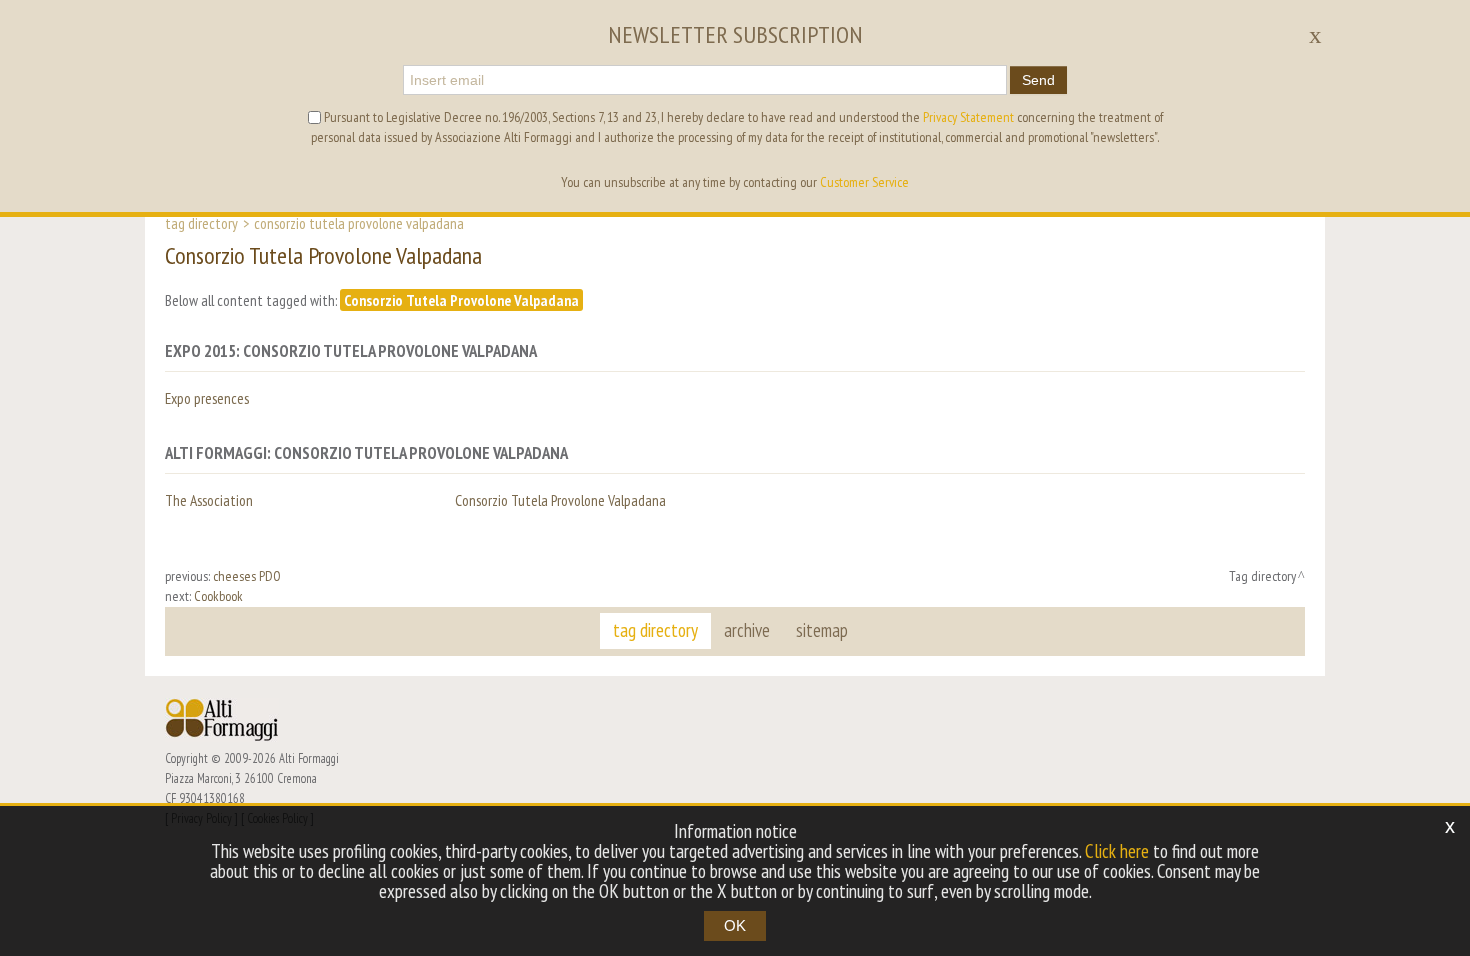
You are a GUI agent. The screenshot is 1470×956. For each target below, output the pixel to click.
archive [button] (747, 630)
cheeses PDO (247, 576)
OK (735, 925)
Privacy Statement (968, 117)
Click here (1117, 851)
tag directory (655, 630)
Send (1038, 80)
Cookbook (218, 596)
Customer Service (864, 182)
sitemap (822, 630)
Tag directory (201, 223)
